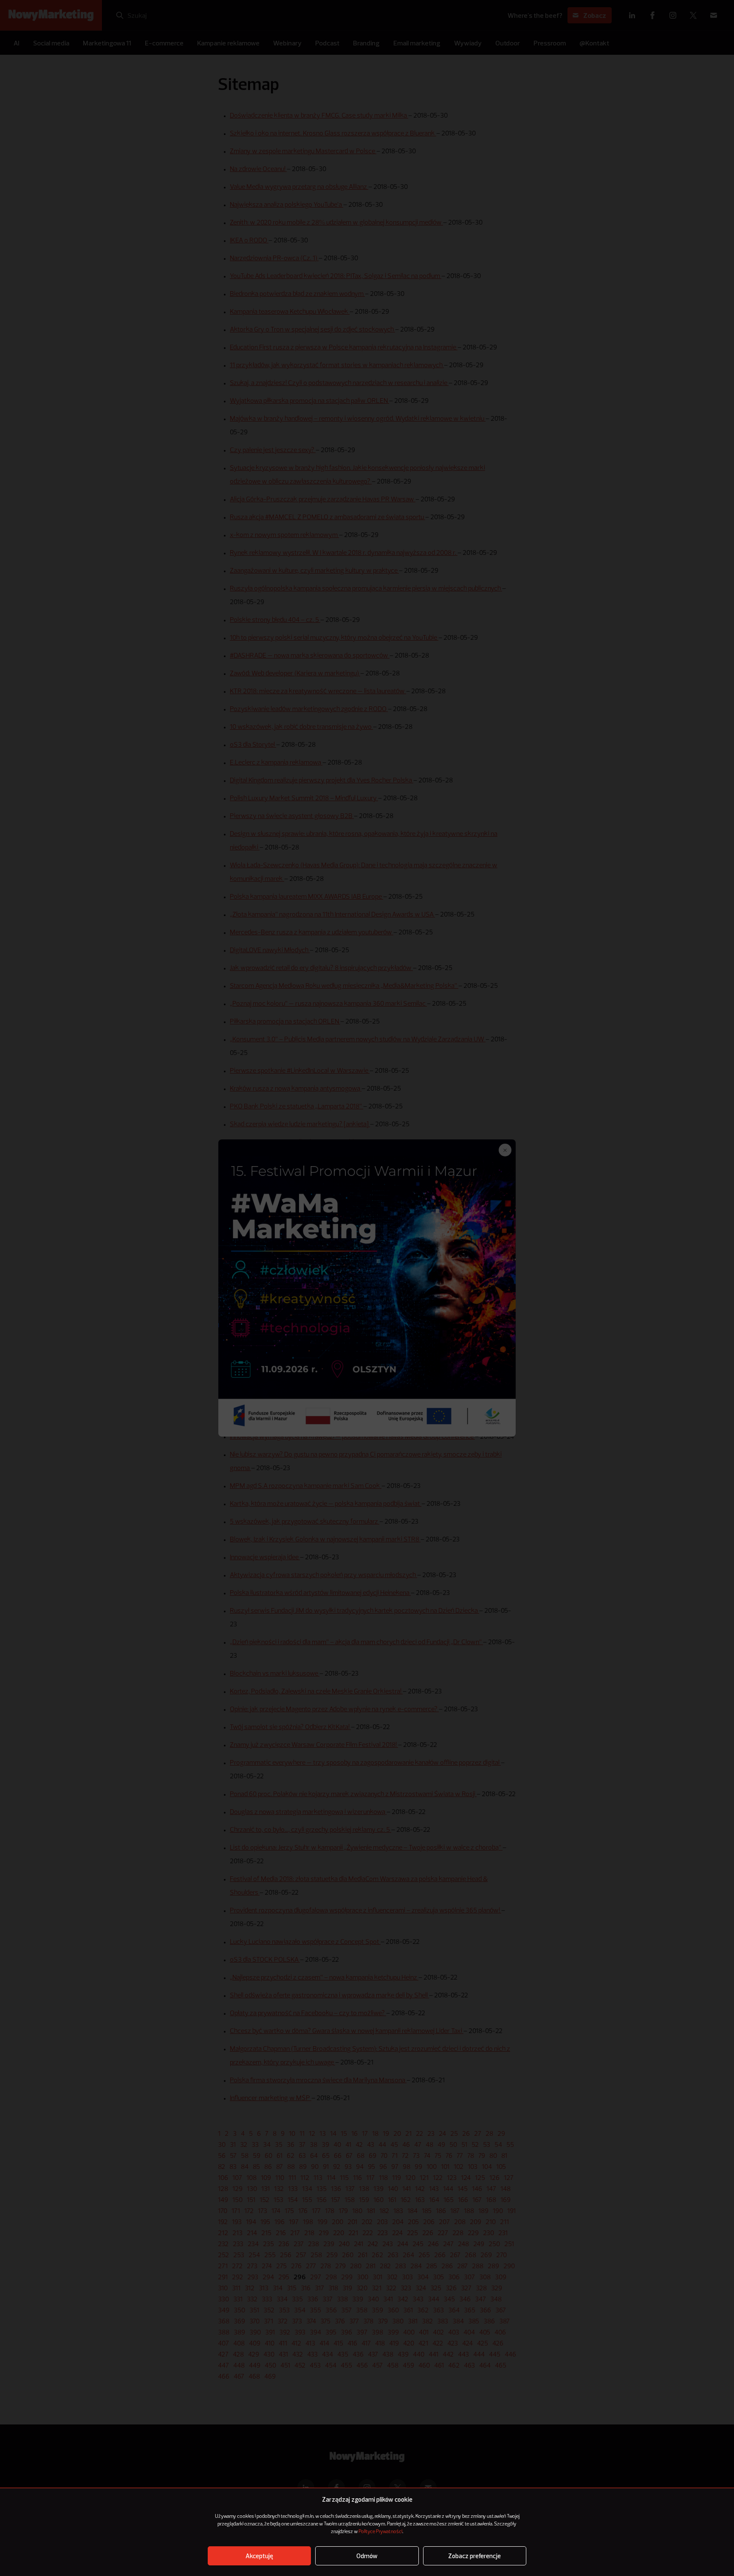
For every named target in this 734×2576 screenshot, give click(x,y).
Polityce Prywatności (380, 2532)
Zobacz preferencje (474, 2556)
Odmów (367, 2556)
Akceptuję (259, 2556)
